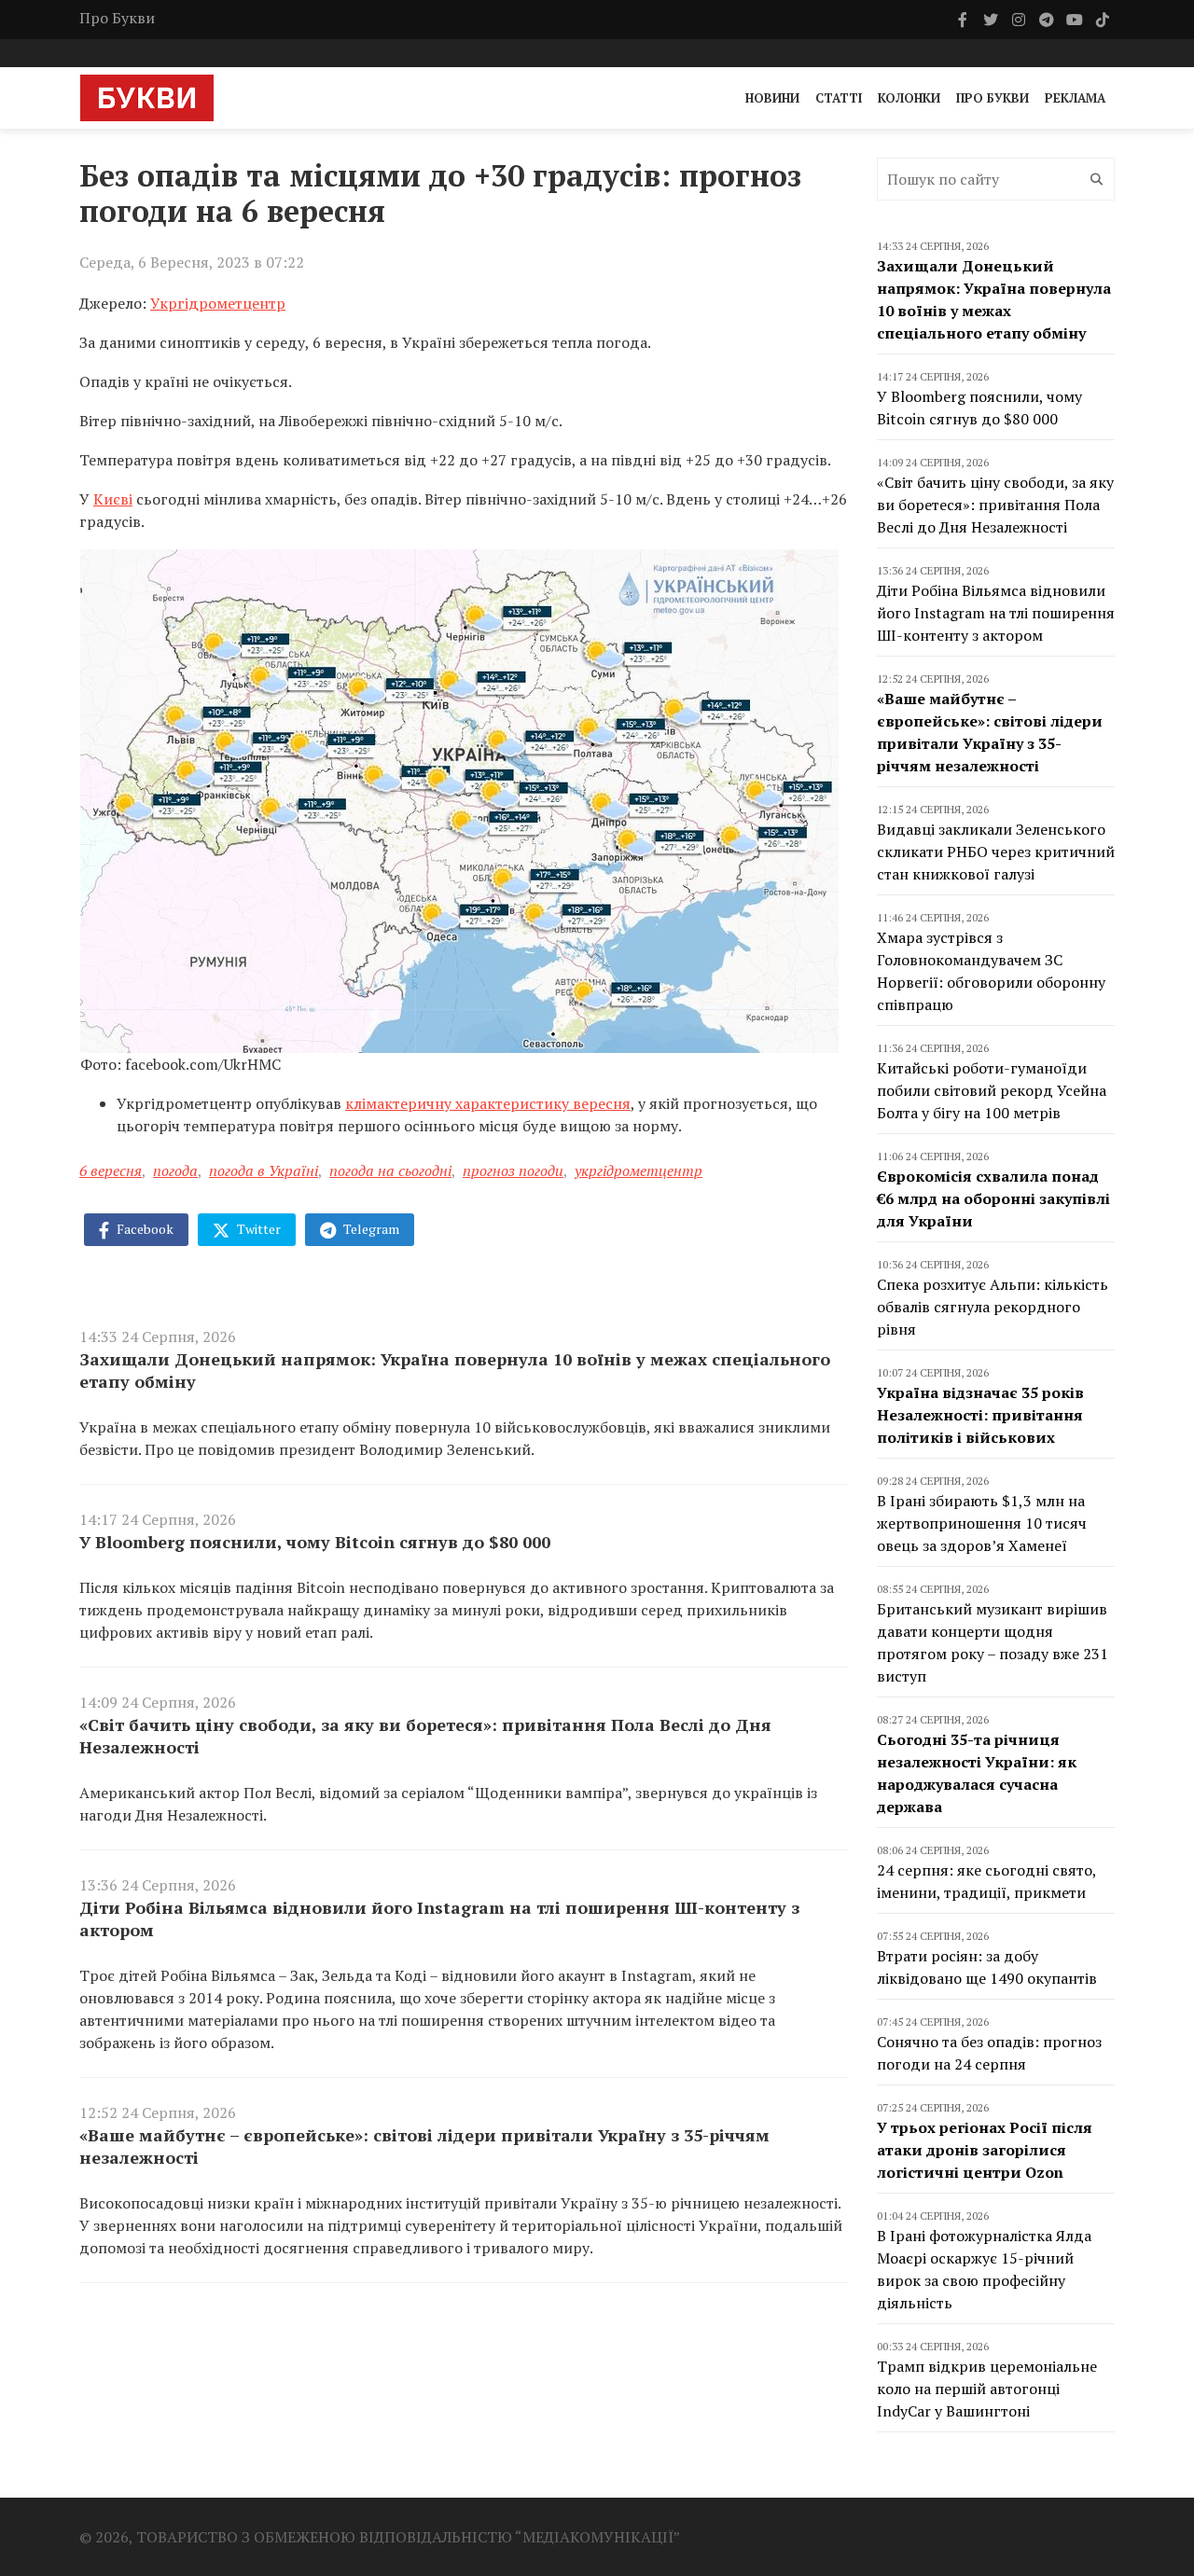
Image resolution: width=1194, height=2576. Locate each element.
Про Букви (117, 18)
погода (175, 1170)
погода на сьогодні (390, 1170)
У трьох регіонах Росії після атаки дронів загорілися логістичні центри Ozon (985, 2150)
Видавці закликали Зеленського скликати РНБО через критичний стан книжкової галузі (996, 852)
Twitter (257, 1229)
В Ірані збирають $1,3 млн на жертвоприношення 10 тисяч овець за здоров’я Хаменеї (982, 1523)
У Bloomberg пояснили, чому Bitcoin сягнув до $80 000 (315, 1542)
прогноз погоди (513, 1170)
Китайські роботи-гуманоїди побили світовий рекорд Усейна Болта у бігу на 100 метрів (992, 1090)
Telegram (370, 1229)
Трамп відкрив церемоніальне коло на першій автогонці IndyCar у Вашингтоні (987, 2389)
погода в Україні (264, 1170)
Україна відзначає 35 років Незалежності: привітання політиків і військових (980, 1415)
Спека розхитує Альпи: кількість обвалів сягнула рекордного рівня (993, 1307)
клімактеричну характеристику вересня (488, 1103)
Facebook (144, 1229)
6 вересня (111, 1170)
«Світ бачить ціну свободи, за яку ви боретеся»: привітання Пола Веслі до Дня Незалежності (425, 1736)
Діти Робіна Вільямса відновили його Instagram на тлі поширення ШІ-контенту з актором (439, 1918)
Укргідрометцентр (218, 303)
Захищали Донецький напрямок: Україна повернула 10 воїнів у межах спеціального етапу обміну (455, 1370)
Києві (113, 499)
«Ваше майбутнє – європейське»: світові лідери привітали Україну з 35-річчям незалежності (424, 2146)
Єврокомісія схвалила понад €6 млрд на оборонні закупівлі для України (993, 1198)
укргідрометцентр (639, 1170)
